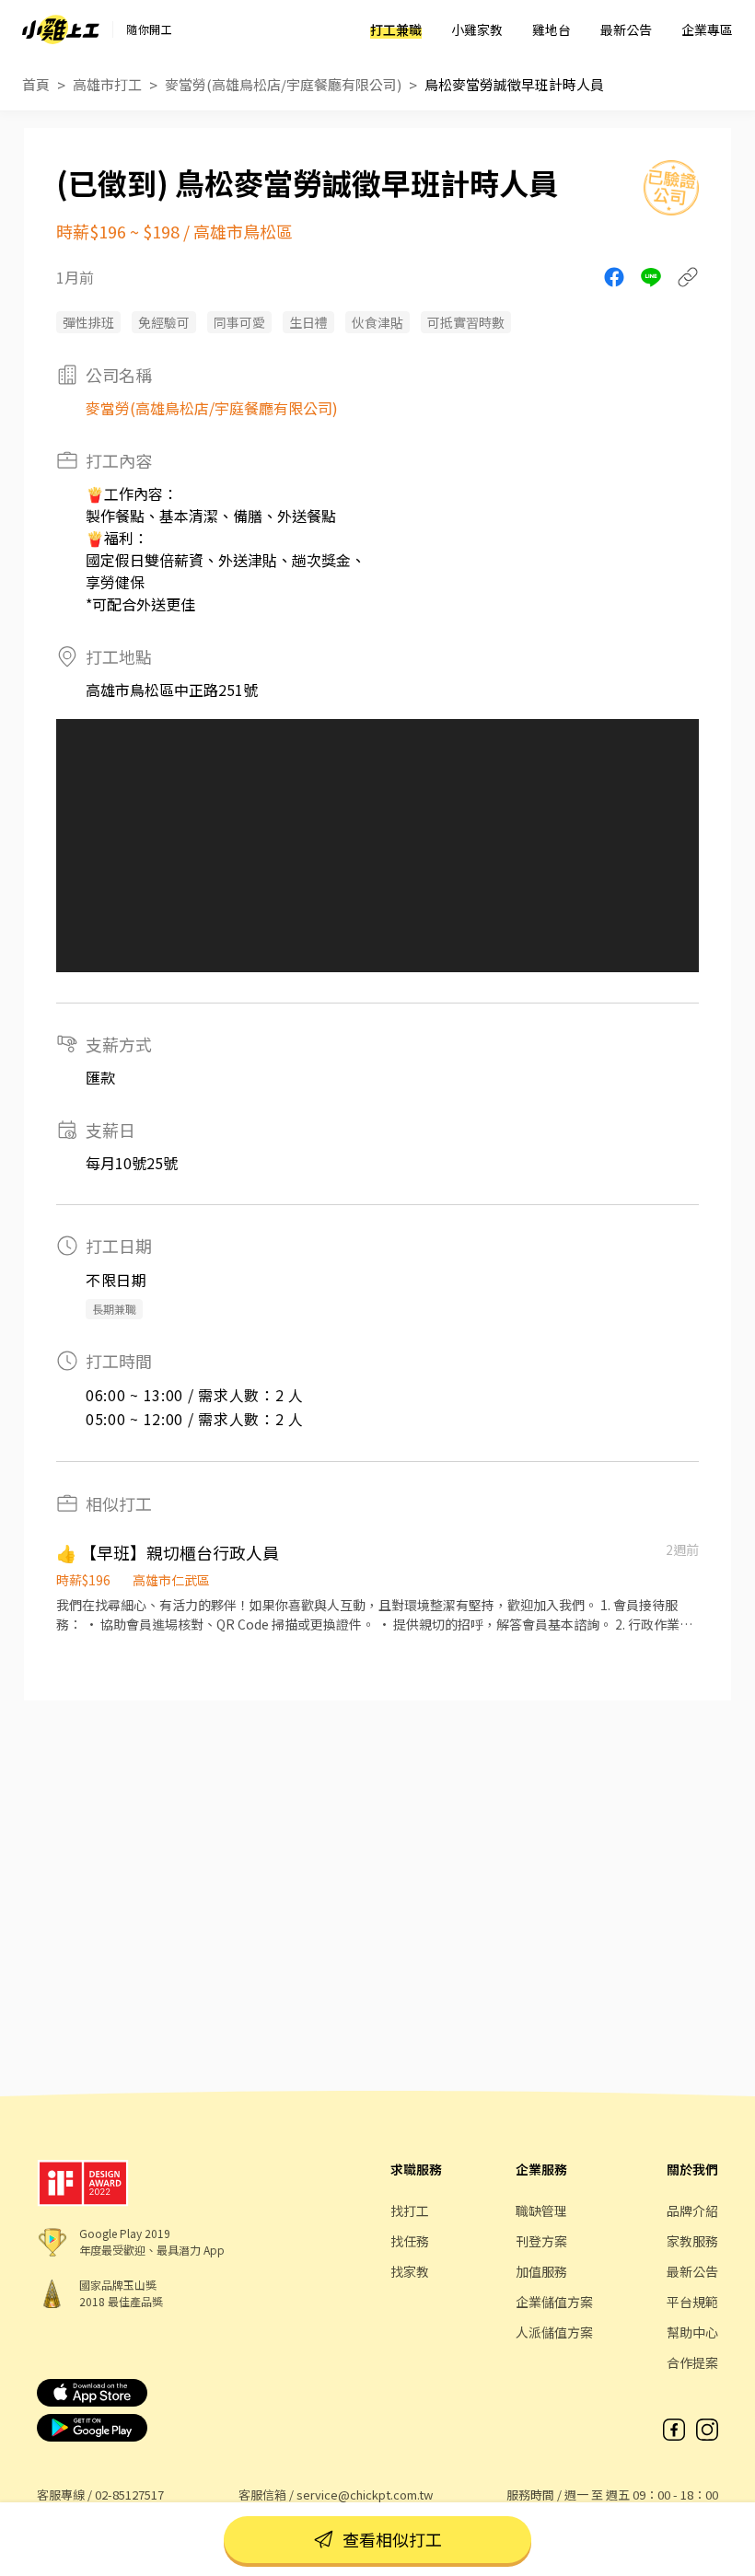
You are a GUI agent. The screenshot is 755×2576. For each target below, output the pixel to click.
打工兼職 (396, 29)
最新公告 (626, 29)
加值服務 (541, 2271)
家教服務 (692, 2241)
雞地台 (552, 29)
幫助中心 (692, 2332)
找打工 (410, 2210)
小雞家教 (477, 29)
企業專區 (707, 29)
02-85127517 (129, 2495)
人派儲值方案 (554, 2332)
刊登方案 (541, 2241)
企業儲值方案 (554, 2302)
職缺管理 (541, 2210)
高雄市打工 (107, 84)
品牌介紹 (692, 2210)
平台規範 (692, 2302)
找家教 (410, 2271)
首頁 (36, 84)
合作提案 (692, 2362)
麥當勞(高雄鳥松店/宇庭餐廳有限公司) (283, 84)
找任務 (410, 2241)
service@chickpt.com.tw (365, 2495)
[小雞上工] (61, 29)
